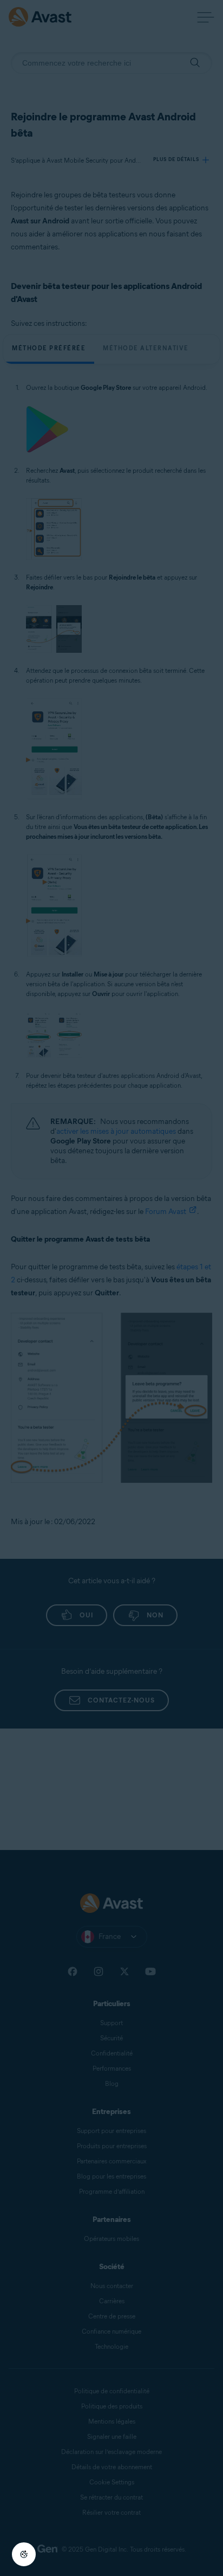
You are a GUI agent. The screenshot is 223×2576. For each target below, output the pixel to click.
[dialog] (111, 1288)
